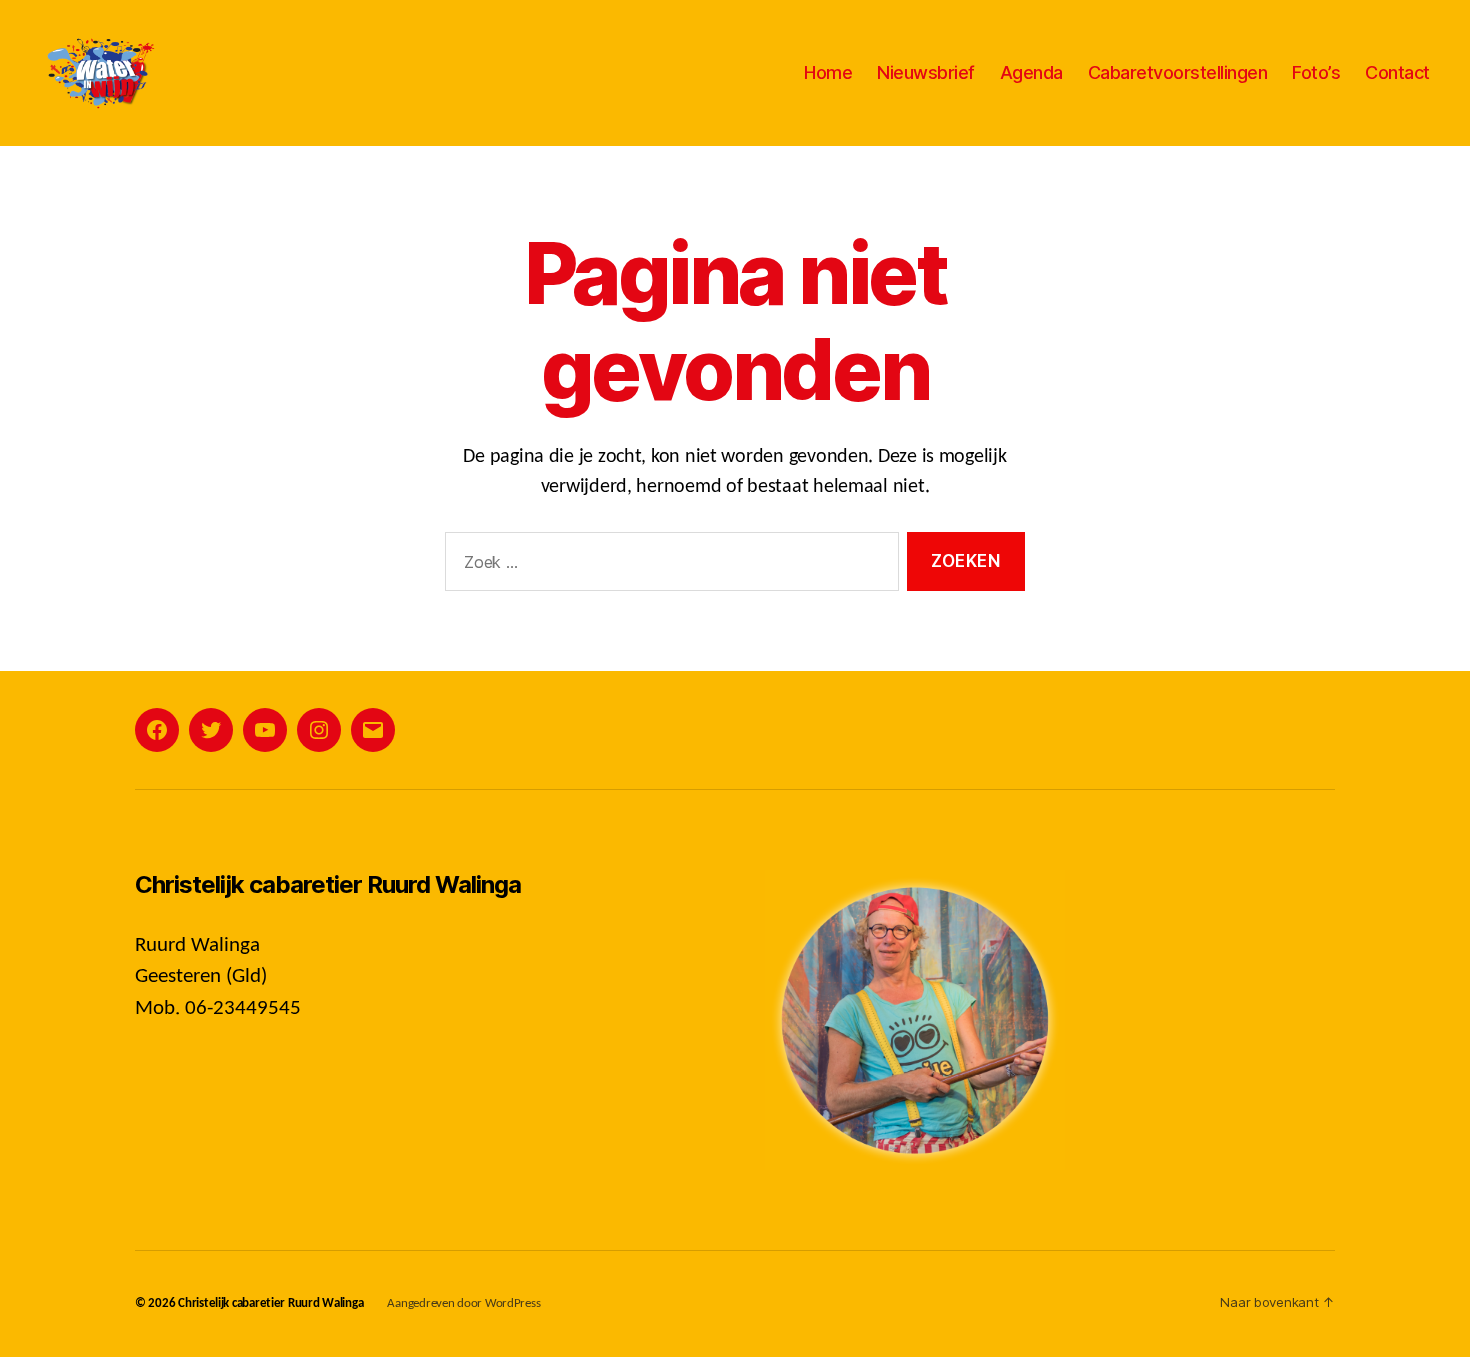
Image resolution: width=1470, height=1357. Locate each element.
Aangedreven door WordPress (463, 1303)
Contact (1397, 72)
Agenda (1031, 72)
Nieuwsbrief (926, 72)
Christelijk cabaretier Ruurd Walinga (270, 1303)
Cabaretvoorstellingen (1178, 72)
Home (828, 72)
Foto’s (1316, 72)
